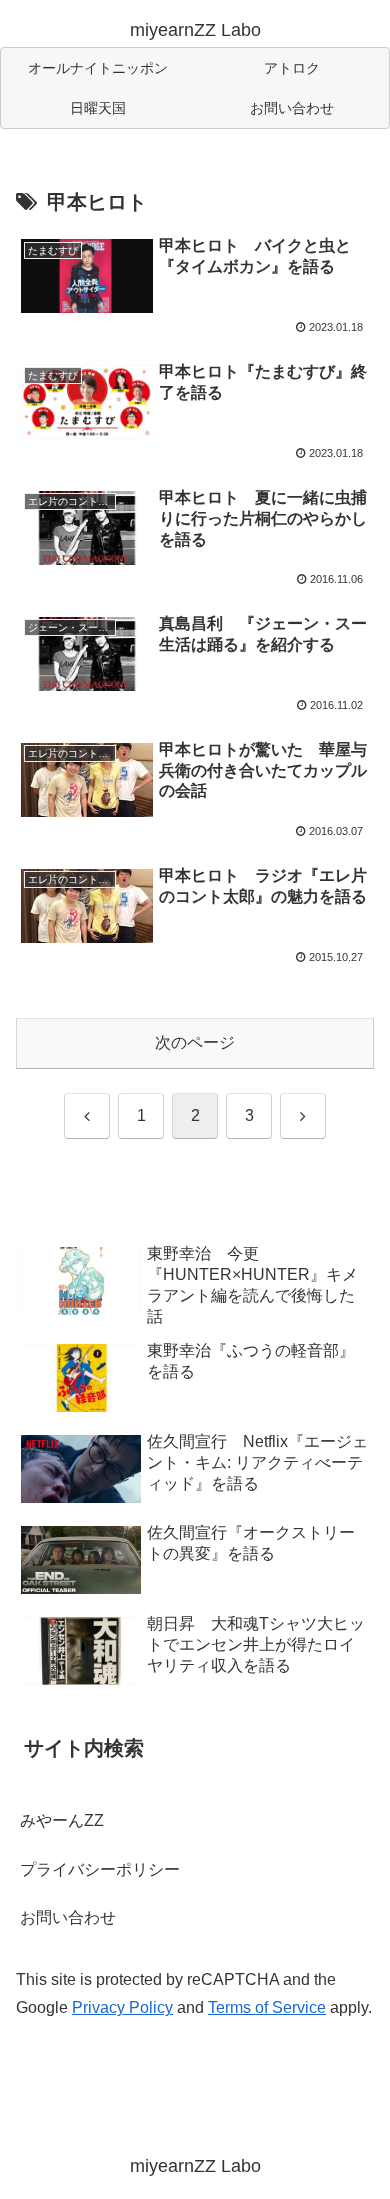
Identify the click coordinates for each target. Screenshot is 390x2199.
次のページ (195, 1042)
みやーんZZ (62, 1820)
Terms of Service (267, 2007)
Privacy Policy (122, 2007)
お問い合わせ (68, 1917)
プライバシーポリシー (100, 1869)
